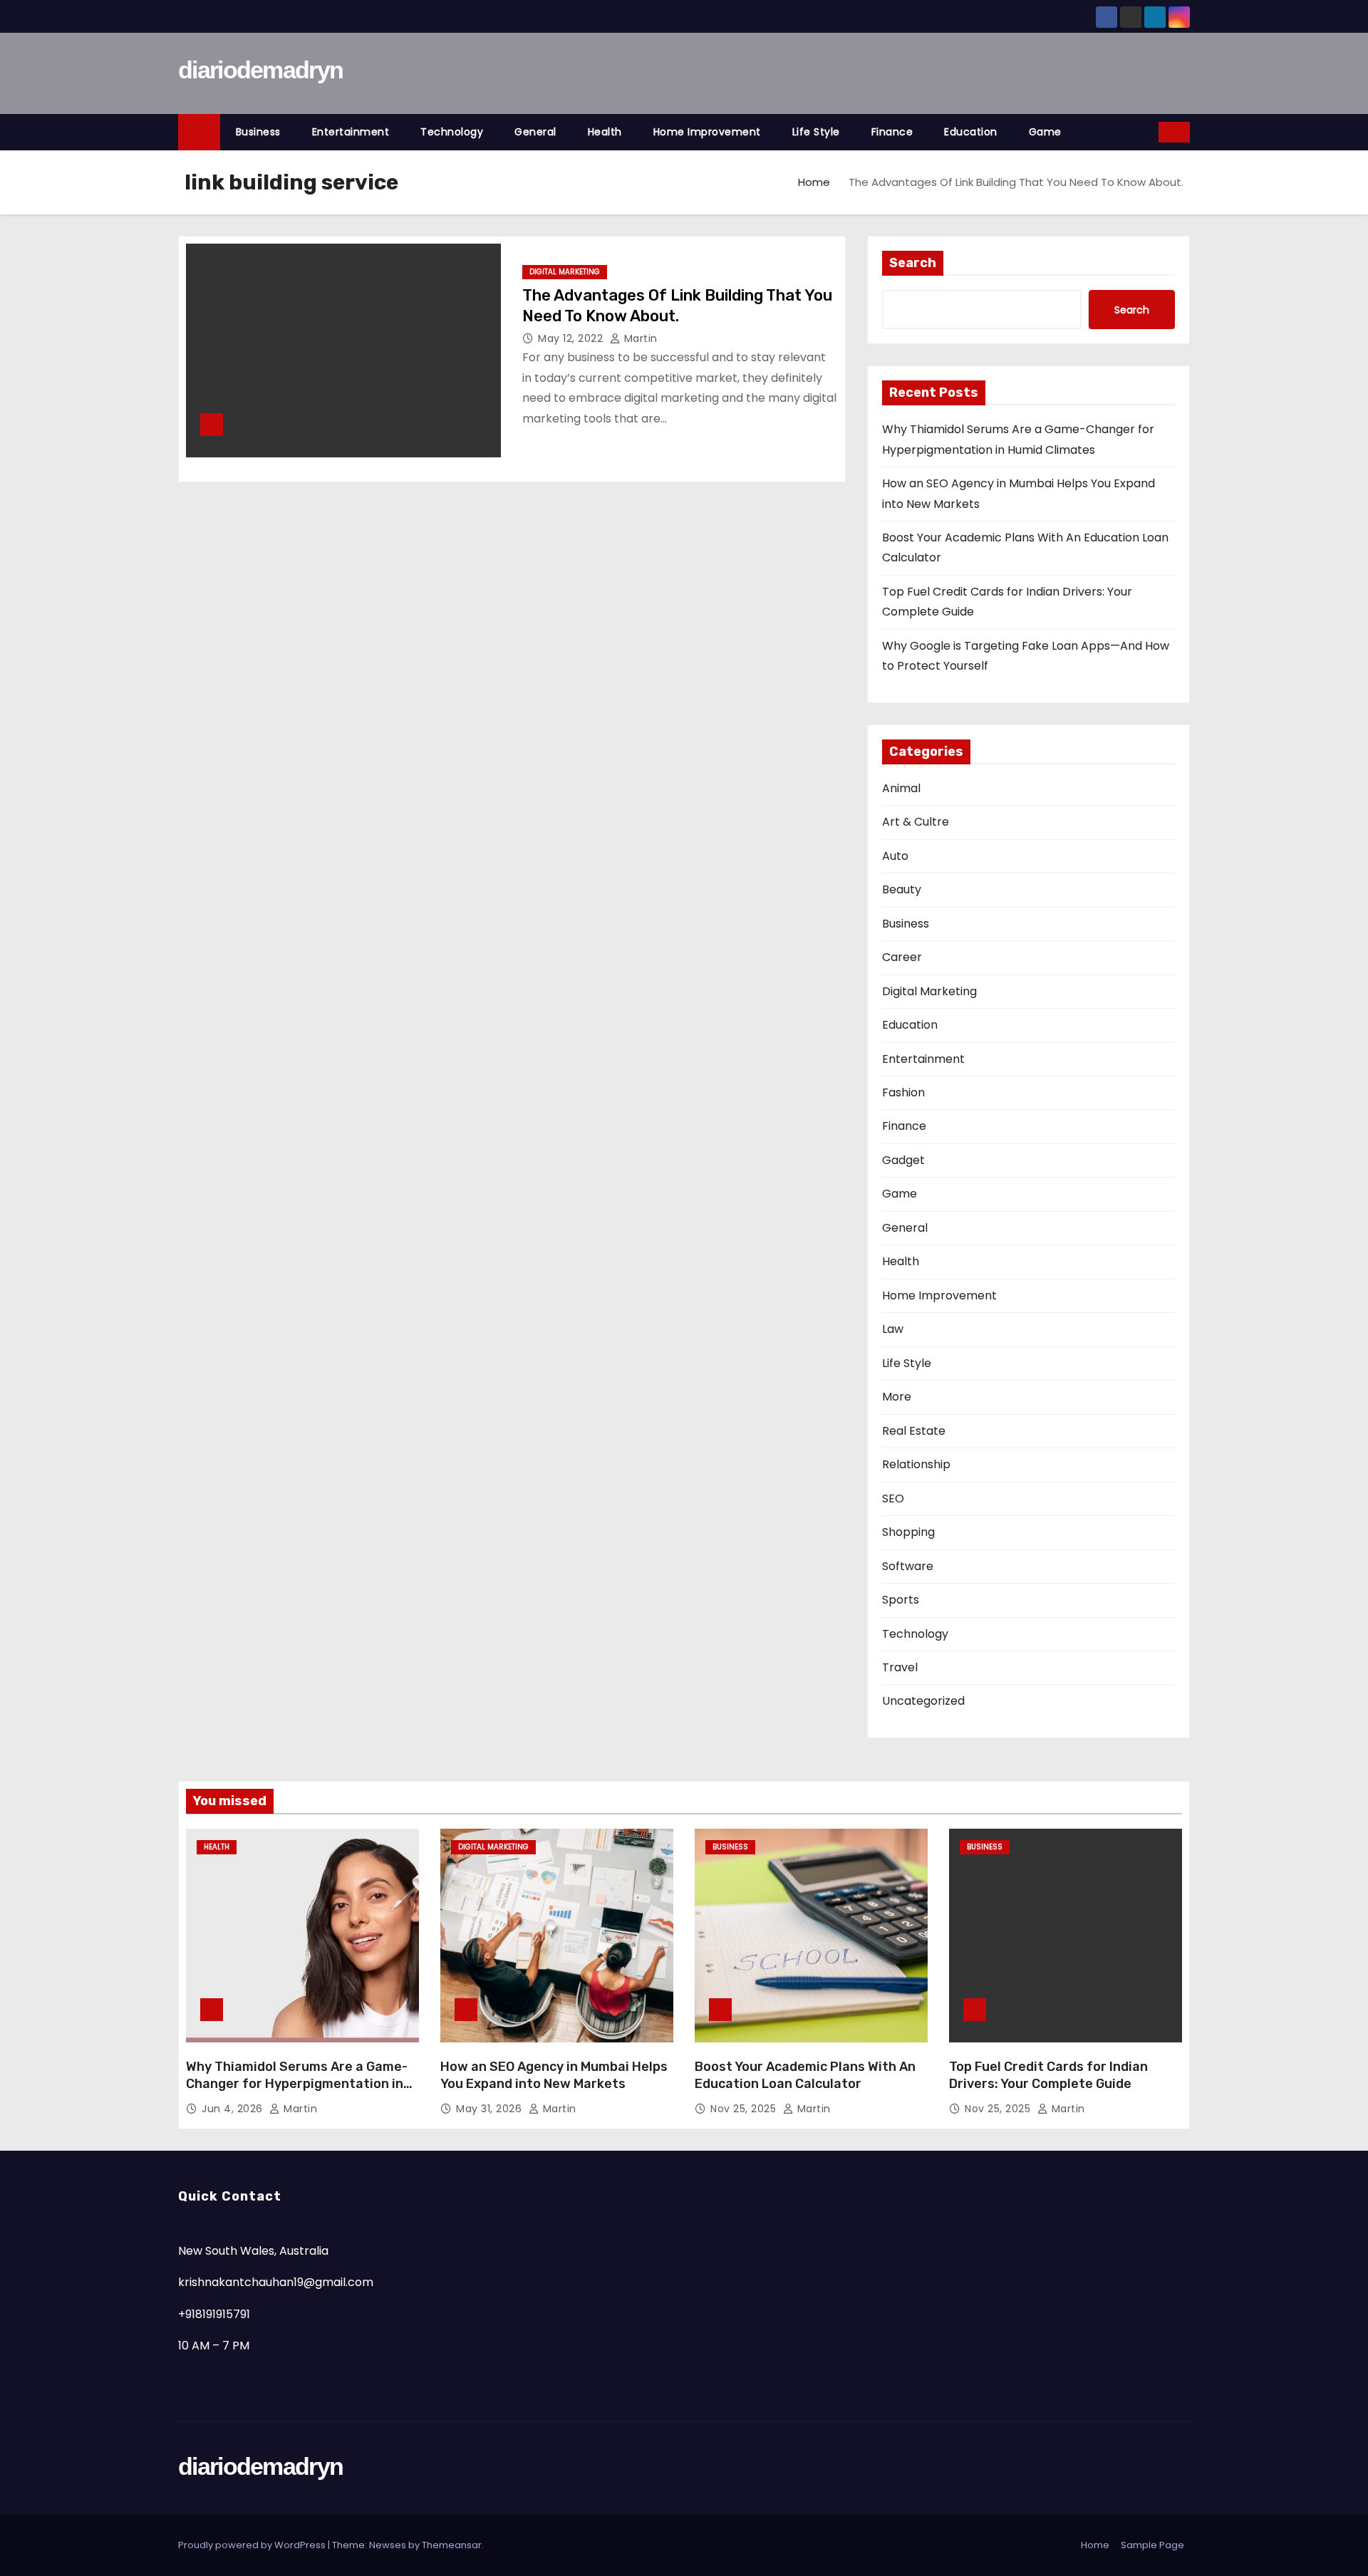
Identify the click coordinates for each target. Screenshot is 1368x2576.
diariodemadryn (260, 70)
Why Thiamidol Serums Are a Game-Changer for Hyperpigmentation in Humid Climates (297, 2084)
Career (902, 957)
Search (913, 263)
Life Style (816, 132)
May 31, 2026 (491, 2109)
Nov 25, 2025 (745, 2109)
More (897, 1397)
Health (605, 132)
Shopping (908, 1532)
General (535, 132)
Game (1045, 132)
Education (971, 132)
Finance (892, 132)
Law (893, 1329)
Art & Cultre (916, 822)
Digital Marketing (565, 272)
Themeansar (452, 2545)
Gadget (903, 1160)
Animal (901, 788)
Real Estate (914, 1431)
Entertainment (351, 132)
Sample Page (1152, 2545)
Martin (639, 338)
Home (814, 182)
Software (908, 1566)
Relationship (916, 1464)
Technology (452, 132)
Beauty (902, 889)
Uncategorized (923, 1701)
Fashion (903, 1092)
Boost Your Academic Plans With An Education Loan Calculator (805, 2075)
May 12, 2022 (572, 338)
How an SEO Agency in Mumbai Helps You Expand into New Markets (554, 2075)
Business (258, 132)
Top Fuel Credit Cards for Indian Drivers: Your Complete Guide (1048, 2075)
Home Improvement (707, 132)
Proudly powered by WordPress (253, 2545)
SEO (893, 1499)
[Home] (199, 132)
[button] (1149, 131)
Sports (901, 1600)
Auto (895, 856)
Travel (900, 1667)
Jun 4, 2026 (234, 2109)
